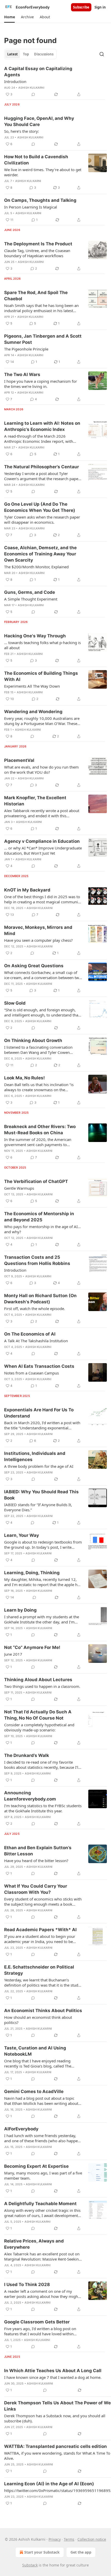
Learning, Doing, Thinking (32, 1573)
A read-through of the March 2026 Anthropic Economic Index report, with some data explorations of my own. (39, 439)
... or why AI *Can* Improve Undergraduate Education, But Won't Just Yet (43, 851)
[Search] (102, 54)
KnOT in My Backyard (27, 890)
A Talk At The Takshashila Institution (36, 1341)
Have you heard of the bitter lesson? (36, 1861)
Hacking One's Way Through (35, 636)
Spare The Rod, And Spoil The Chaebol (36, 296)
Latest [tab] (13, 54)
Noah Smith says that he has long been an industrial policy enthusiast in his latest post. (41, 308)
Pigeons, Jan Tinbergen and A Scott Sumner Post (43, 339)
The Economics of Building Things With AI (41, 676)
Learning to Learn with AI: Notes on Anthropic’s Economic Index (42, 426)
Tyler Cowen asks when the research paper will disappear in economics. (42, 520)
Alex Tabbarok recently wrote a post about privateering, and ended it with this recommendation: (42, 813)
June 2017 (13, 1654)
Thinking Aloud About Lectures (38, 1680)
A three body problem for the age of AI (39, 1466)
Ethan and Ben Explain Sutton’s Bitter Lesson (38, 1851)
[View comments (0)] (33, 94)
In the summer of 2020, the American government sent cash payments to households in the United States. (38, 1142)
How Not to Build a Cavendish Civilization (36, 160)
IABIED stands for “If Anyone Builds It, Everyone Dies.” (38, 1507)
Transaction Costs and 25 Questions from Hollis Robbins (37, 1260)
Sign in (100, 7)
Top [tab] (26, 54)
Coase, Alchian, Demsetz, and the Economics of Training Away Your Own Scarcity (40, 554)
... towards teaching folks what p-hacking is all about (42, 645)
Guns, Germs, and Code (30, 592)
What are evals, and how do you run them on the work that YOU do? (41, 770)
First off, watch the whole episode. (35, 1308)
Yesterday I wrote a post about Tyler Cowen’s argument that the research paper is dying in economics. (42, 476)
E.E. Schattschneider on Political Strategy (39, 1970)
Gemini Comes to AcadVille (34, 2091)
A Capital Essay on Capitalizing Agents (38, 72)
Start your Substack (42, 2552)
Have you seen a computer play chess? (38, 940)
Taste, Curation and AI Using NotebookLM (35, 2051)
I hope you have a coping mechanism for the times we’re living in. (41, 384)
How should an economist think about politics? (38, 2020)
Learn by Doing (20, 1610)
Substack (30, 2565)
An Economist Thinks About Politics (43, 2011)
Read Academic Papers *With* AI (40, 1930)
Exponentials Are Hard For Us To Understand (39, 1413)
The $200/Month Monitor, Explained (36, 567)
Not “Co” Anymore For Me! (32, 1647)
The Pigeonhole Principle (26, 349)
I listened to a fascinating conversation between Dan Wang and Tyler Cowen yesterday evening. (38, 1050)
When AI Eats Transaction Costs (39, 1366)
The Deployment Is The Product (38, 244)
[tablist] (30, 54)
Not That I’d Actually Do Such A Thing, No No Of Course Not (38, 1715)
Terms (69, 2539)
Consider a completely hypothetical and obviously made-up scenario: (39, 1727)
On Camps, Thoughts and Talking (40, 200)
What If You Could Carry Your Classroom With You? (36, 1889)
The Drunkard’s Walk (27, 1755)
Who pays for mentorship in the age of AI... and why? (42, 1229)
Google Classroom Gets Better (37, 2322)
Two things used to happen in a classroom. (42, 1686)
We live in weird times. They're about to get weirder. (43, 172)
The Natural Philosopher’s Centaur (42, 467)
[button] (9, 17)
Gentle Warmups (19, 1188)
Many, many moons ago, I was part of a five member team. (43, 2175)
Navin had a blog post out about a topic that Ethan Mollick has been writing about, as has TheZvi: (42, 2101)
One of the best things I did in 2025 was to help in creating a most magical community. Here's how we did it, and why (43, 899)
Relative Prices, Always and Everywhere (34, 2244)
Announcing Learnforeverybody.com (30, 1796)
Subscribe (81, 7)
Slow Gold (15, 1003)
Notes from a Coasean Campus (31, 1373)
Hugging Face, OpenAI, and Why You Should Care (39, 121)
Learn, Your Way (22, 1535)
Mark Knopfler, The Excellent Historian (35, 801)
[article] (55, 81)
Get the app (81, 2552)
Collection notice (92, 2539)
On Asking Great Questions (34, 966)
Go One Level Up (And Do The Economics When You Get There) (40, 507)
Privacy (55, 2539)
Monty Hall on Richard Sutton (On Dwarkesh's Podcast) (40, 1299)
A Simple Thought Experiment (31, 599)
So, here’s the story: (22, 131)
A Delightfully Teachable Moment (40, 2204)
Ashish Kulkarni (31, 88)
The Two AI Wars (22, 374)
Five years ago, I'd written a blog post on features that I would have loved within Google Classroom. (40, 2331)
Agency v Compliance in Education (42, 841)
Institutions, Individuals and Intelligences (35, 1456)
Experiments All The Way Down (32, 686)
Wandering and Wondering (33, 712)
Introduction (15, 81)
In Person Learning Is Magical (31, 207)
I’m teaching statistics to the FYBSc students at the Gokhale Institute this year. (43, 1808)
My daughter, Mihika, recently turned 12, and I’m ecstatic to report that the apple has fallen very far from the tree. (43, 1582)
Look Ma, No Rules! (25, 1078)
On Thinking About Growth (33, 1040)
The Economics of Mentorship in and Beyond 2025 (39, 1217)
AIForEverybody (21, 2129)
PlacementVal (19, 760)
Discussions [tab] (44, 54)
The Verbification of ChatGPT (36, 1181)
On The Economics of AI (30, 1334)
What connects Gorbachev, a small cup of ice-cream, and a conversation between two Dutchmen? (43, 975)
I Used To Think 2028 (27, 2285)
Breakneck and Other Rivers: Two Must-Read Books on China (40, 1130)
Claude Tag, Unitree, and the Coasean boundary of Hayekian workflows (37, 253)
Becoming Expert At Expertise (36, 2166)
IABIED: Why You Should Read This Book (41, 1495)
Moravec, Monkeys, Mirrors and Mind (38, 930)
